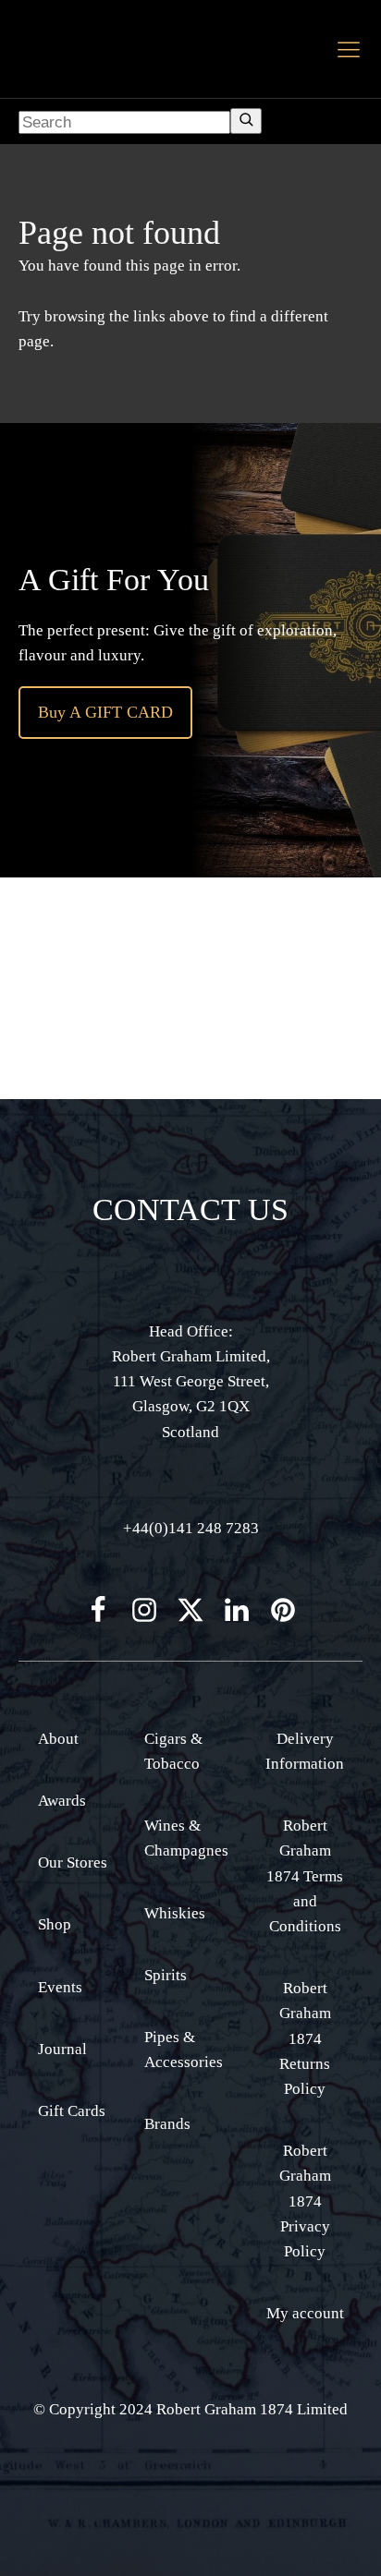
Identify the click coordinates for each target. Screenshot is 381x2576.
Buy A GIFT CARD (105, 712)
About (58, 1739)
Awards (62, 1801)
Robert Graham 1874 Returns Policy (305, 2038)
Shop (55, 1924)
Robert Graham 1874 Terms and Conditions (305, 1876)
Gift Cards (72, 2111)
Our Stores (73, 1862)
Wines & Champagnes (186, 1838)
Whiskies (175, 1913)
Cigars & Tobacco (173, 1751)
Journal (62, 2049)
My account (305, 2313)
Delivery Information (305, 1751)
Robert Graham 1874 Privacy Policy (305, 2201)
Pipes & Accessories (184, 2050)
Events (60, 1987)
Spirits (166, 1975)
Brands (167, 2124)
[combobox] (124, 123)
